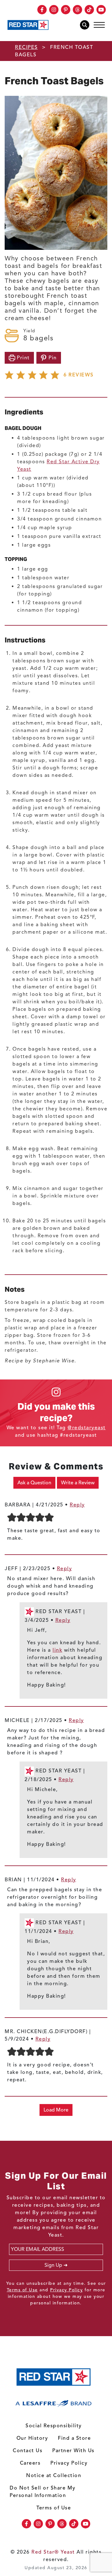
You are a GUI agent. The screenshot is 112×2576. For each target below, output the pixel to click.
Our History (32, 2438)
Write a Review (78, 1483)
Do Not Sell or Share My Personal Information (43, 2492)
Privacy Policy (66, 2290)
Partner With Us (73, 2451)
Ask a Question (34, 1483)
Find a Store (74, 2438)
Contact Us (28, 2451)
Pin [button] (52, 358)
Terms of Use (22, 2290)
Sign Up (53, 2265)
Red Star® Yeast (53, 2552)
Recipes (26, 47)
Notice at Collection (54, 2476)
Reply (77, 1505)
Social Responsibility (54, 2426)
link (57, 1650)
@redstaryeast (87, 1428)
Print (23, 358)
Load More (56, 2110)
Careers (30, 2463)
